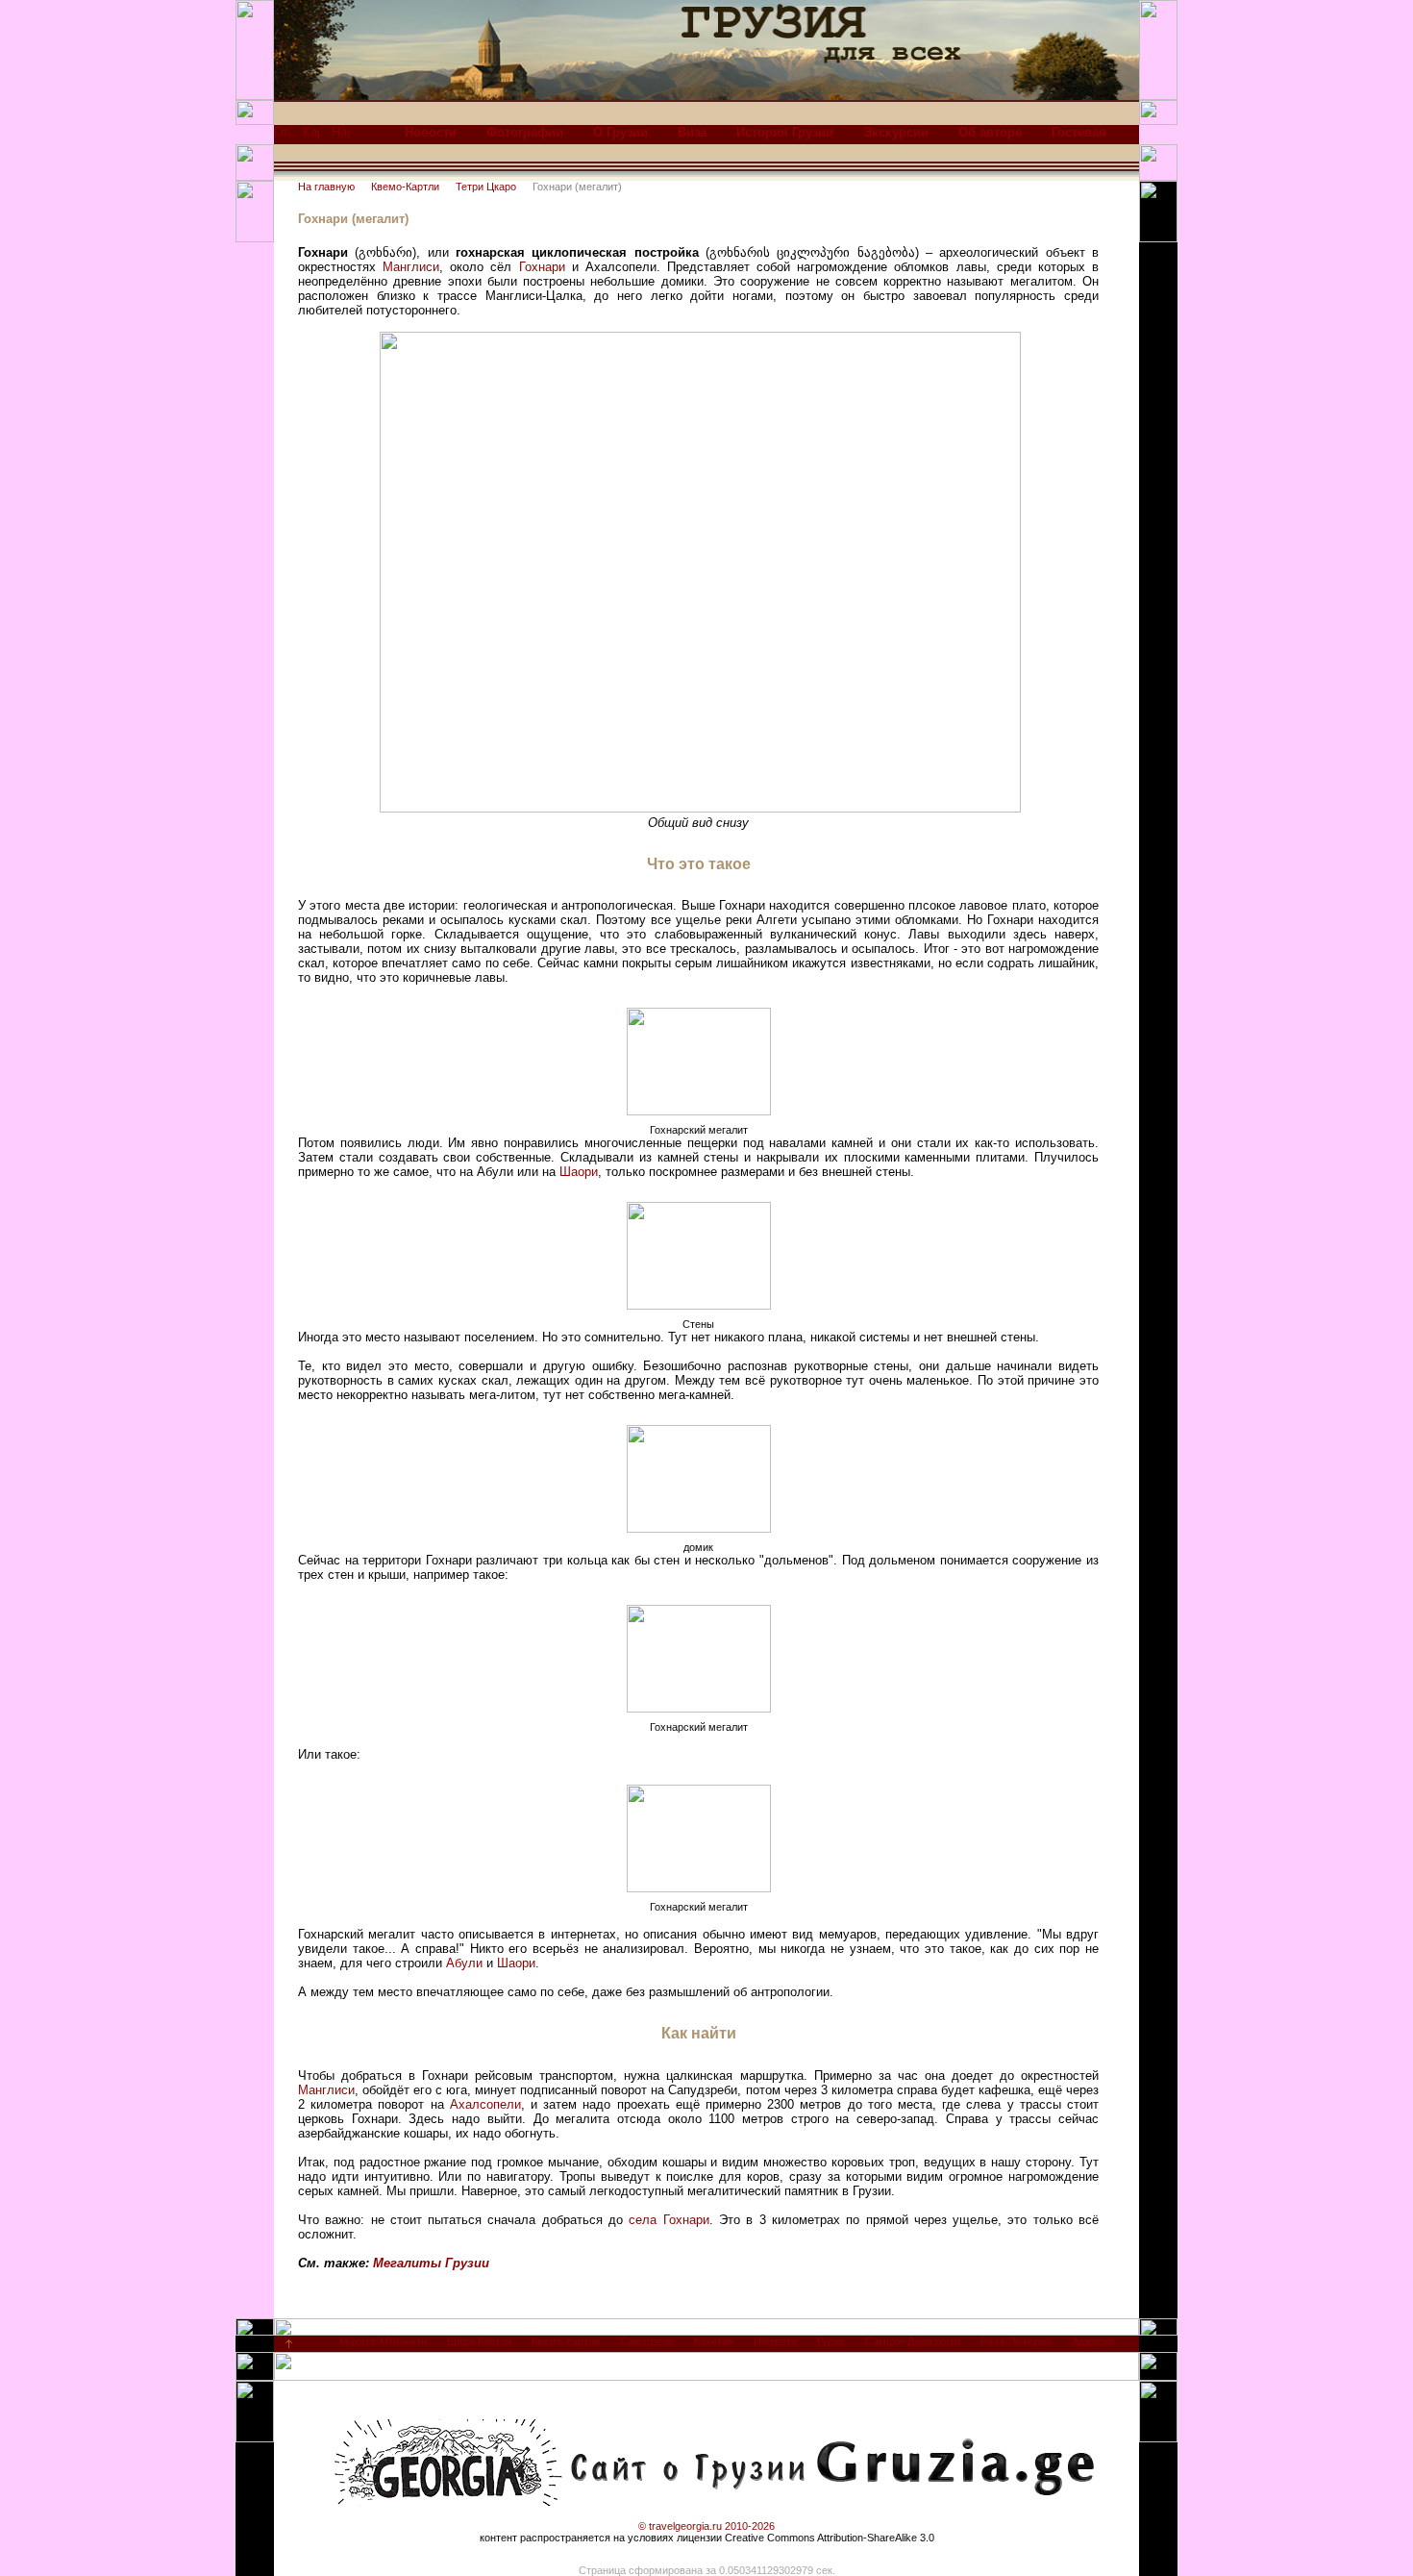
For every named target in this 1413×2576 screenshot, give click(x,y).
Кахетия (714, 2341)
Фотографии (525, 132)
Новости (431, 132)
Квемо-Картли (405, 187)
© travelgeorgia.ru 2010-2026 (706, 2526)
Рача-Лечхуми (1016, 2341)
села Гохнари (669, 2220)
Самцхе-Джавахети (913, 2341)
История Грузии (785, 132)
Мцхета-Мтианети (383, 2341)
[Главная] (282, 137)
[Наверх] (289, 2348)
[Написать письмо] (340, 137)
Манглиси (411, 267)
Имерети (775, 2341)
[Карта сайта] (311, 137)
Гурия (831, 2341)
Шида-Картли (479, 2341)
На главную (326, 187)
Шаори (579, 1172)
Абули (464, 1963)
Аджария (1093, 2341)
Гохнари (542, 267)
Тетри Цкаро (486, 187)
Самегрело (647, 2341)
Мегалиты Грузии (431, 2263)
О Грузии (620, 132)
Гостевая (1079, 132)
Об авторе (990, 132)
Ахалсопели (485, 2104)
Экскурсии (896, 132)
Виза (692, 132)
